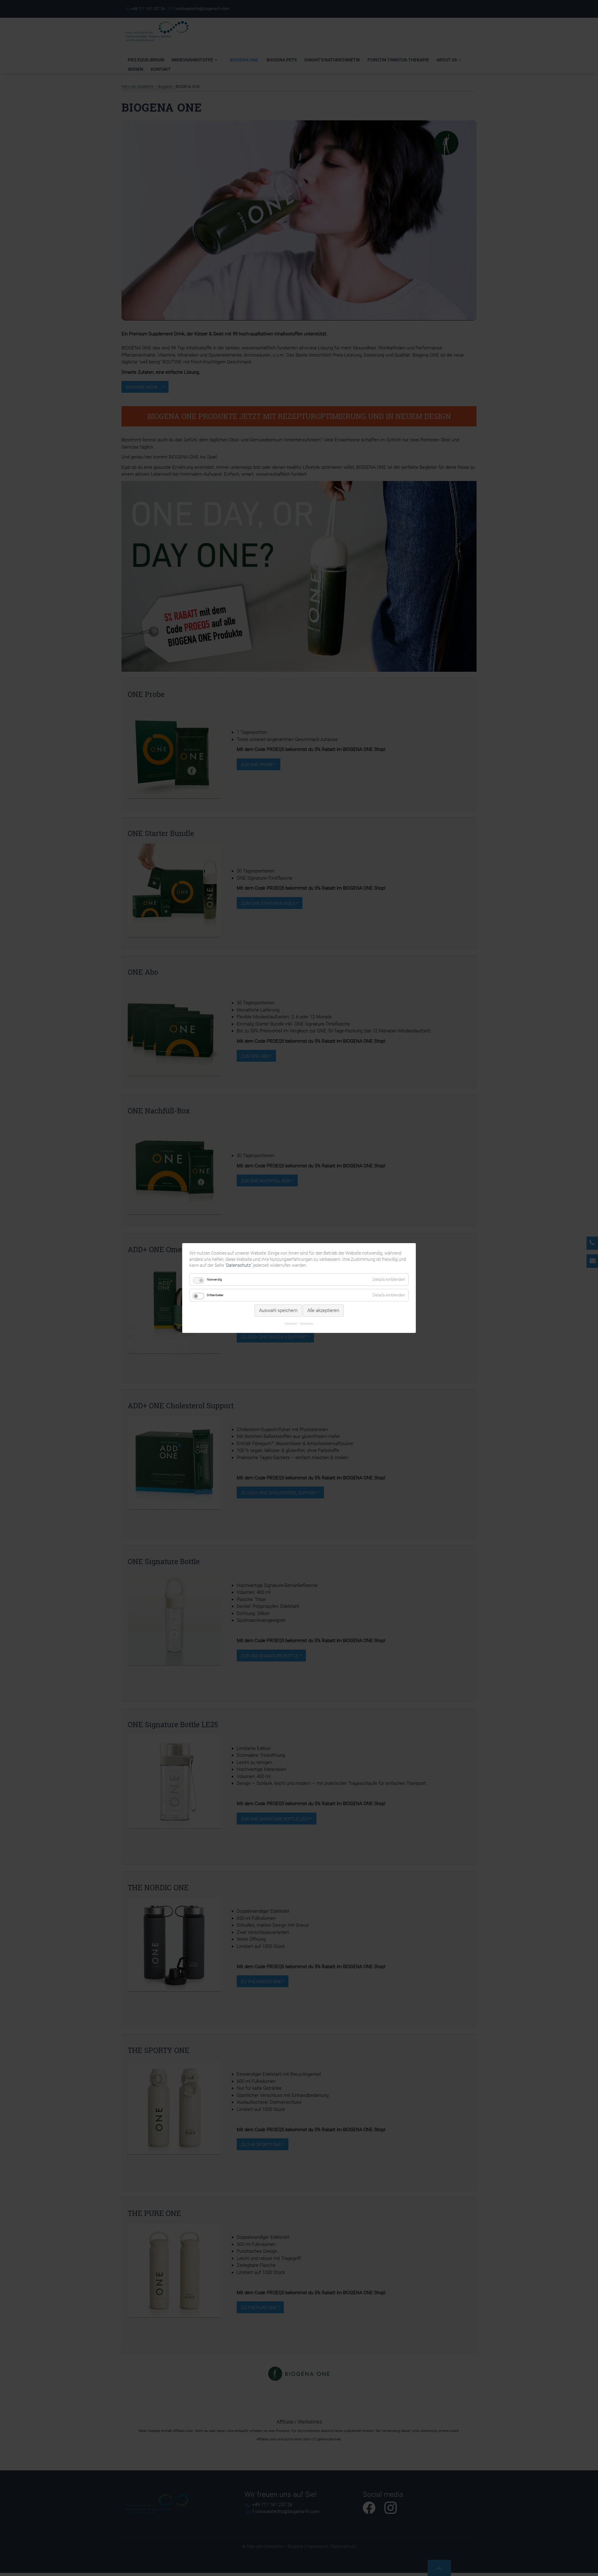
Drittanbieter (215, 1295)
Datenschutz (238, 1265)
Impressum (291, 1324)
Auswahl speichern (278, 1310)
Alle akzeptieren (323, 1310)
